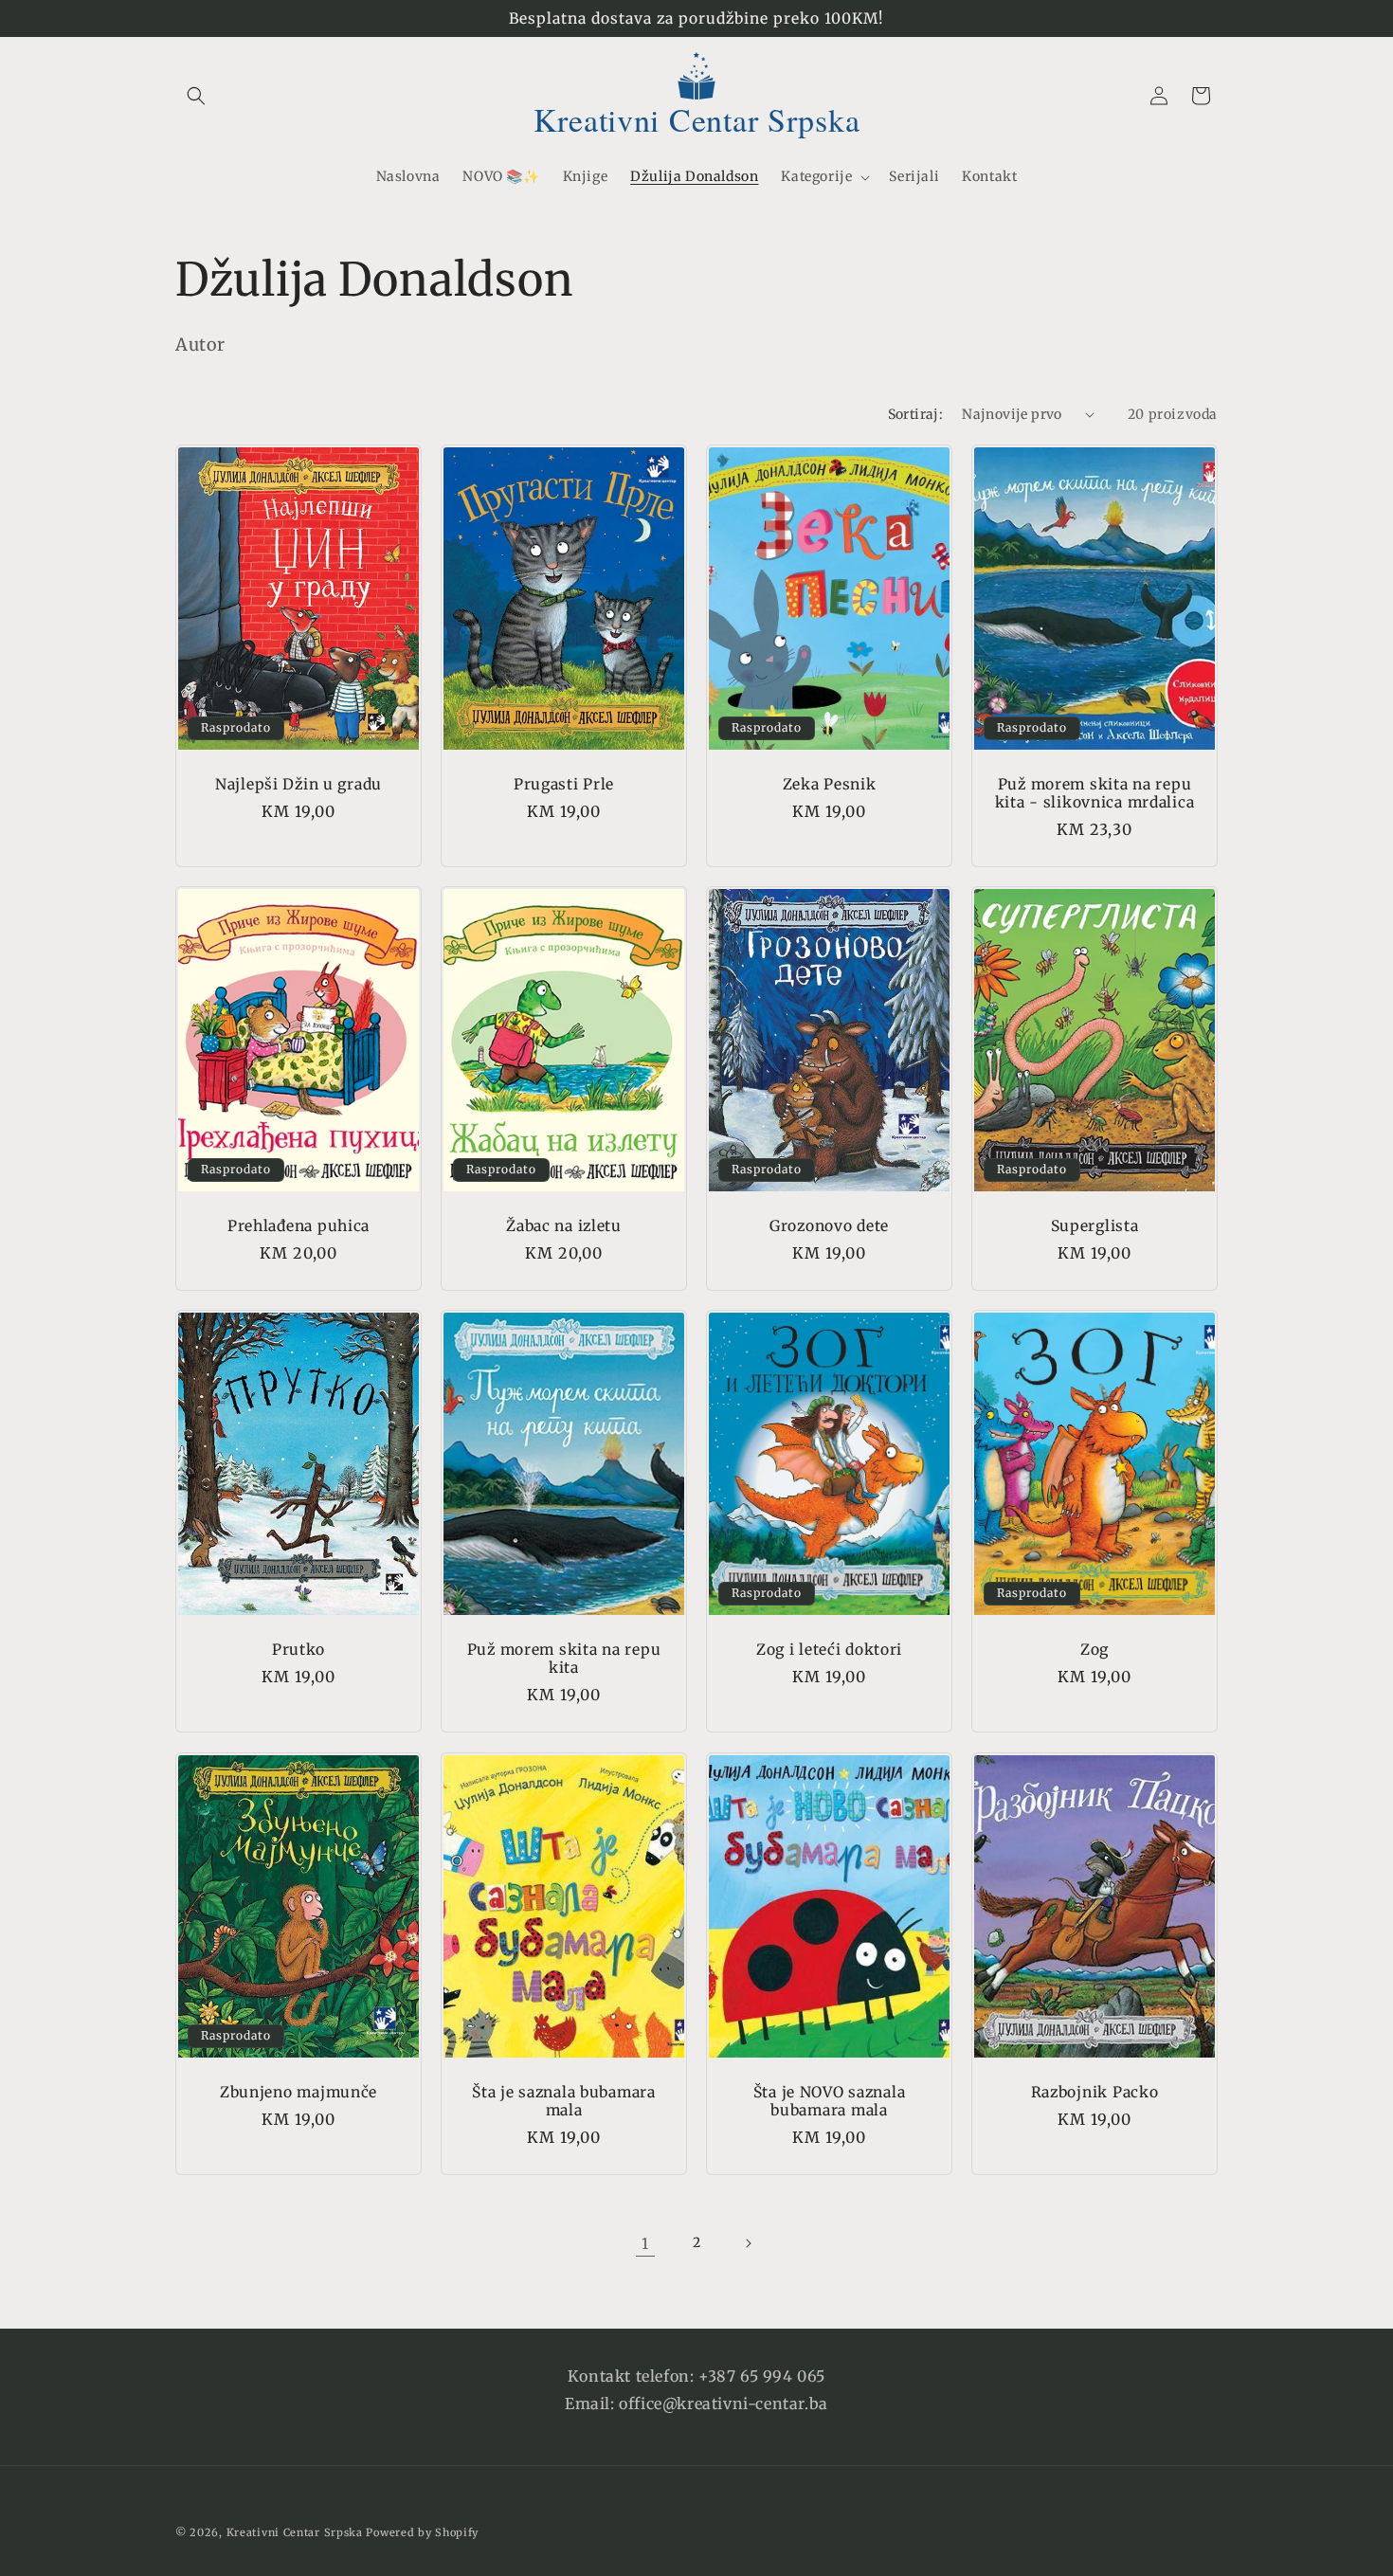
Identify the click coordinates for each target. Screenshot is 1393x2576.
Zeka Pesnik (830, 783)
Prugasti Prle (564, 783)
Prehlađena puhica (298, 1226)
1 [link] (645, 2243)
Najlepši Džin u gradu (298, 783)
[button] (196, 96)
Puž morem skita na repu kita (564, 1659)
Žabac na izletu (564, 1226)
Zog (1094, 1650)
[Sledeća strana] (748, 2243)
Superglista (1095, 1226)
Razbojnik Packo (1095, 2091)
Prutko (298, 1650)
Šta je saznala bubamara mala (564, 2100)
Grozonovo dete (829, 1226)
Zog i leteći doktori (829, 1650)
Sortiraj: (916, 414)
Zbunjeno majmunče (298, 2091)
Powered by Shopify (422, 2532)
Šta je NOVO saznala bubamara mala (830, 2100)
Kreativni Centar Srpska (295, 2532)
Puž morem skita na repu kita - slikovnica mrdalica (1095, 792)
